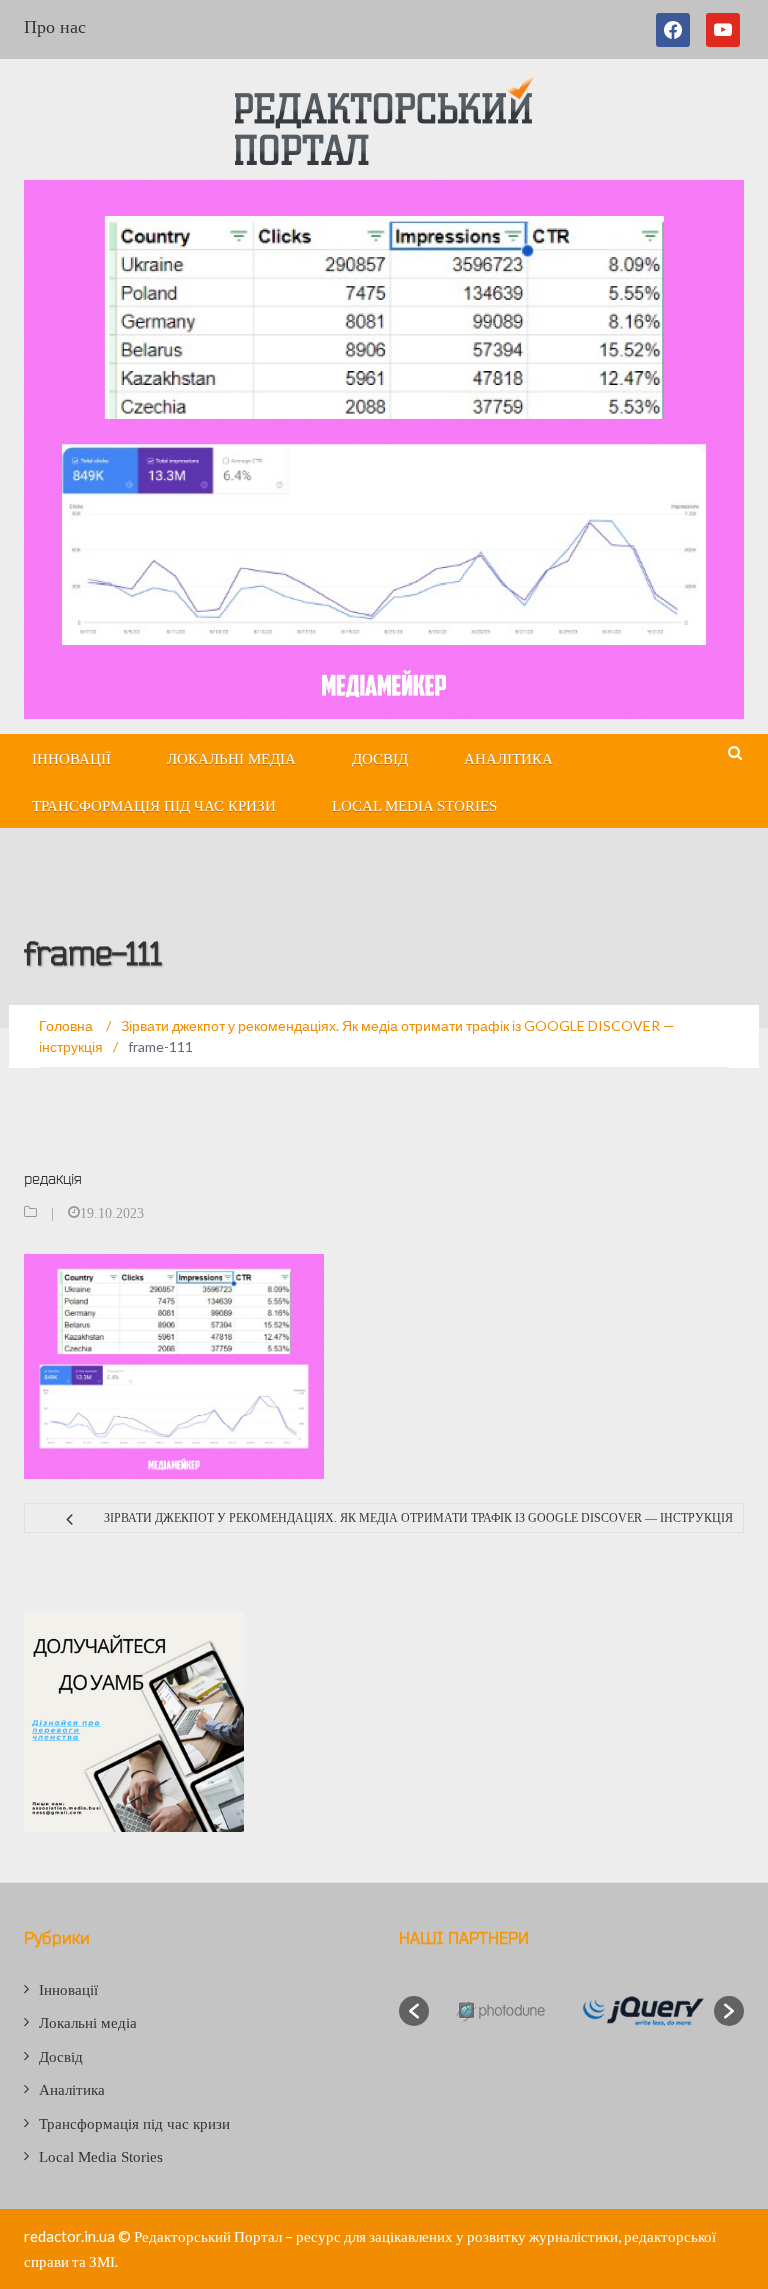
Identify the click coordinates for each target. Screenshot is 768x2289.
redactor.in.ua (69, 2236)
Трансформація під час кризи (154, 806)
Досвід (380, 759)
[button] (414, 2011)
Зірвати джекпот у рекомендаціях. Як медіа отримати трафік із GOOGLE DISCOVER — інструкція (418, 1518)
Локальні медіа (231, 759)
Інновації (71, 759)
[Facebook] (677, 30)
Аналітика (508, 759)
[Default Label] (723, 30)
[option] (500, 2011)
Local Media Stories (414, 806)
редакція (53, 1178)
